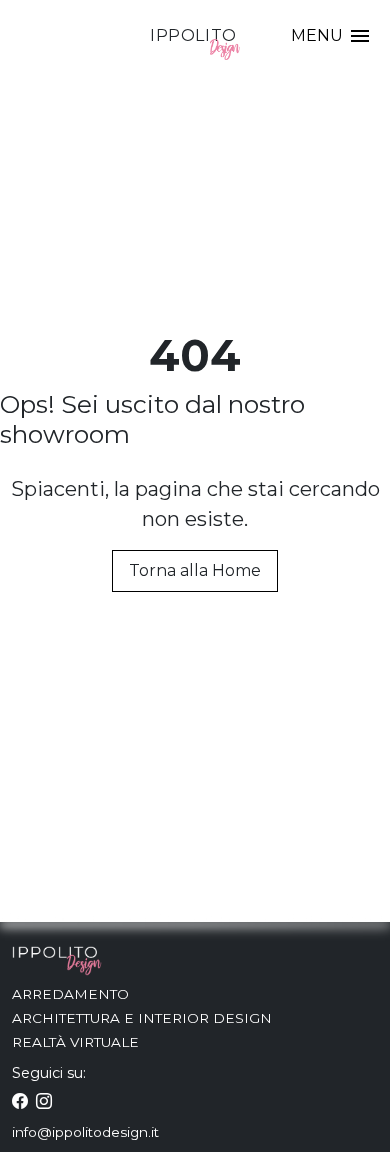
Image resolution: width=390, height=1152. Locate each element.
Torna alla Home (195, 570)
